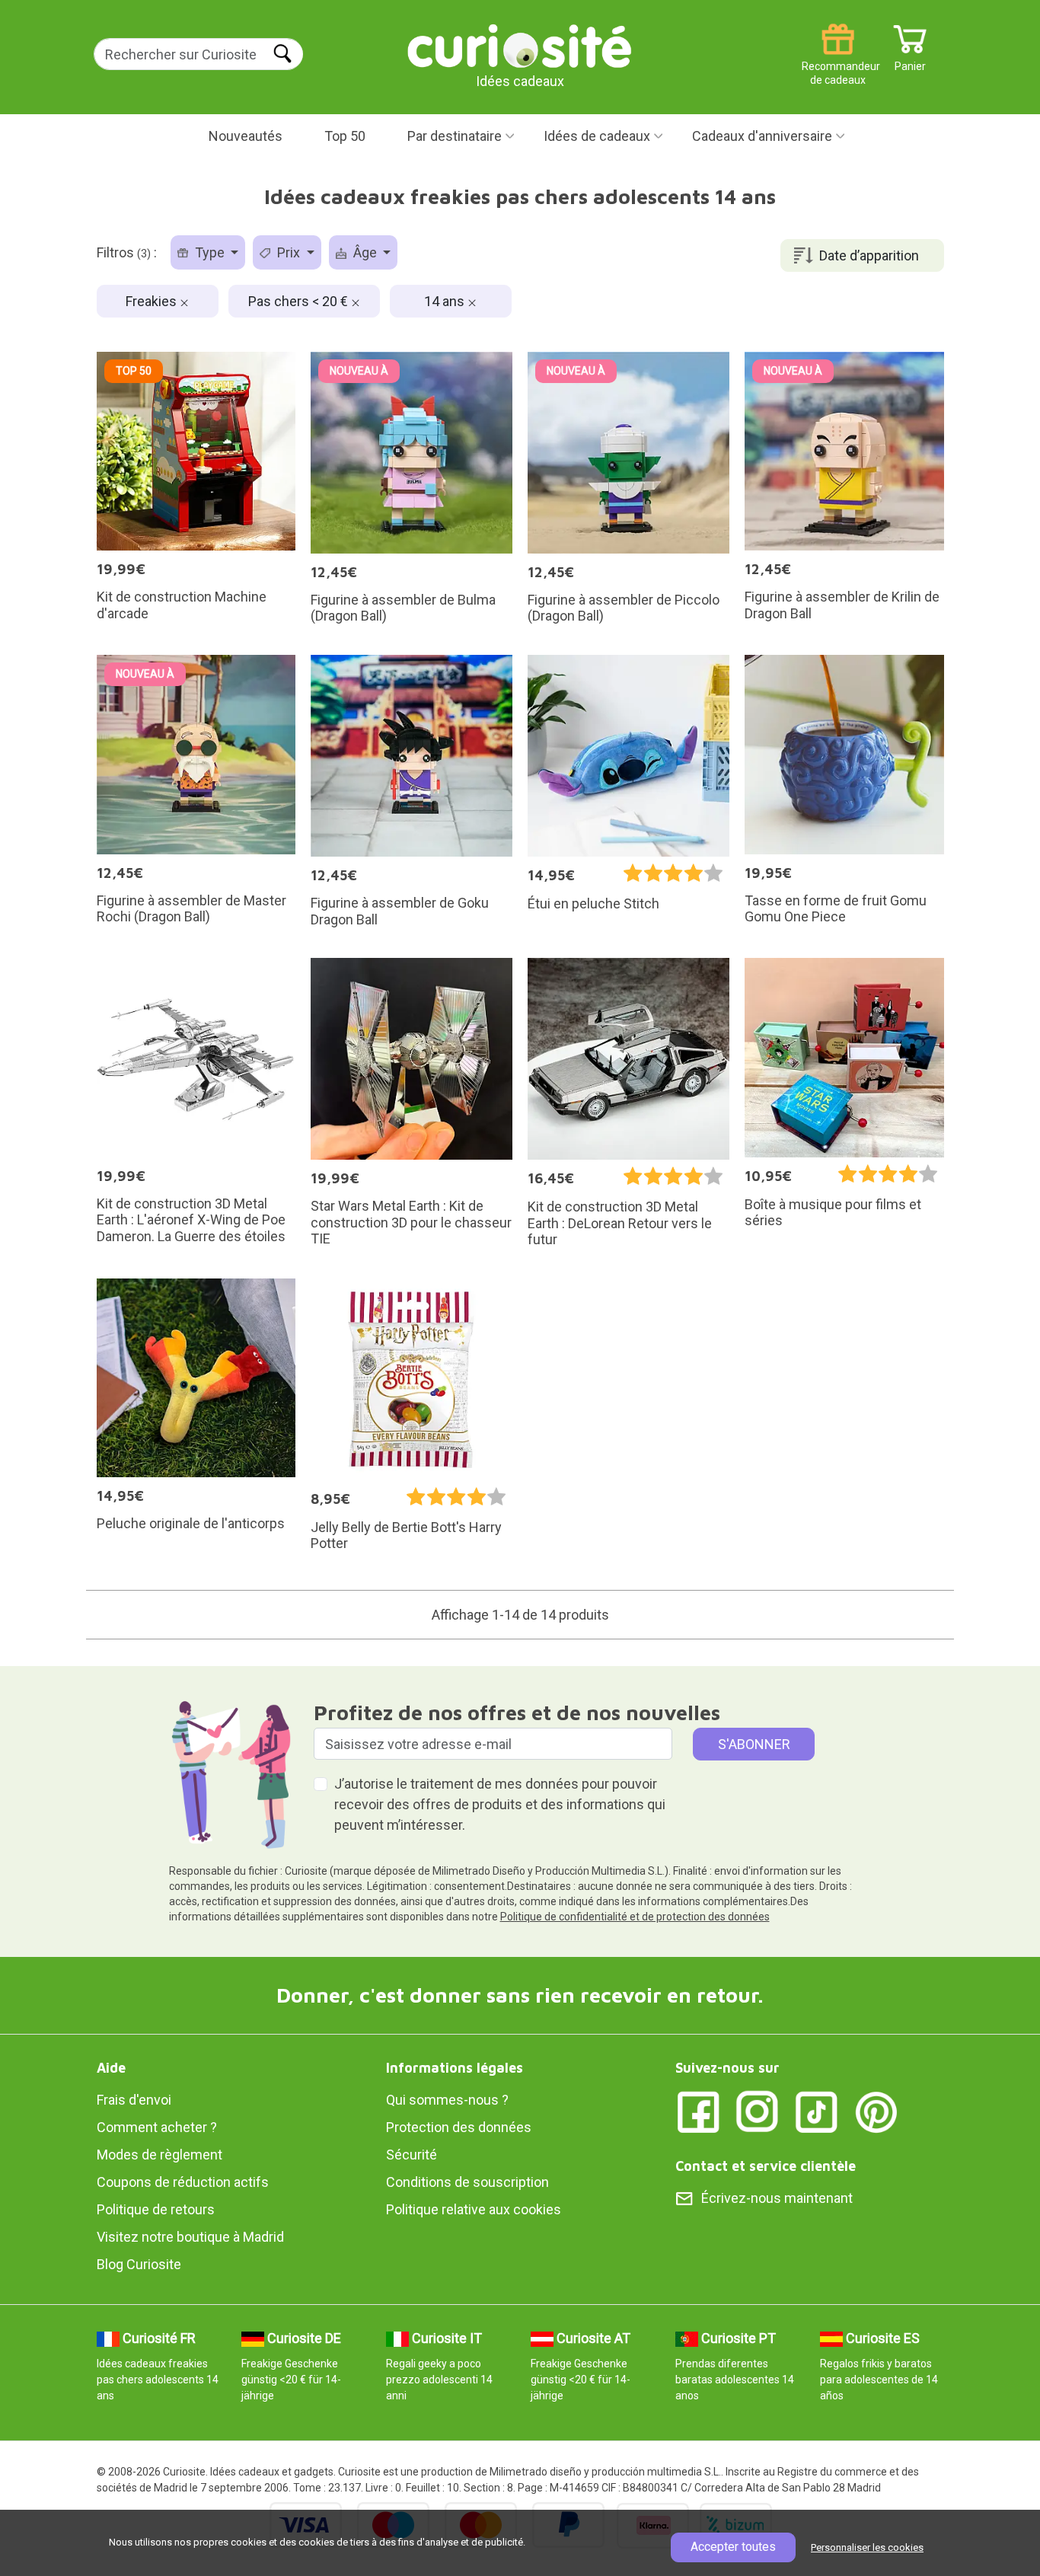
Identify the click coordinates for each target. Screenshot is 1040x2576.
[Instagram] (758, 2111)
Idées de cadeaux (597, 136)
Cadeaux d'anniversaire (762, 136)
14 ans (446, 301)
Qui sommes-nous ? (447, 2100)
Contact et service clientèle (766, 2166)
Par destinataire (455, 136)
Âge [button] (365, 252)
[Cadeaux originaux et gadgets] (520, 45)
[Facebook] (698, 2111)
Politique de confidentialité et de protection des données (635, 1917)
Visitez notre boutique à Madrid (190, 2237)
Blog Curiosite (139, 2264)
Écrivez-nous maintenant (777, 2198)
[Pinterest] (876, 2111)
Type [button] (210, 252)
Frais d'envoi (134, 2100)
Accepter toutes (733, 2547)
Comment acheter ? (157, 2127)
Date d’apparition (869, 255)
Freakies (153, 301)
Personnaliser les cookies (867, 2547)
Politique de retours (156, 2209)
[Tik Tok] (817, 2111)
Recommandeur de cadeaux (838, 61)
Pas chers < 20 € (300, 301)
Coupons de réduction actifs (183, 2182)
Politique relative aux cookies (474, 2209)
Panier (910, 61)
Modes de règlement (160, 2155)
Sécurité (412, 2155)
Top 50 (345, 136)
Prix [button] (289, 252)
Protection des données (459, 2127)
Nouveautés (246, 136)
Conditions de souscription (467, 2182)
